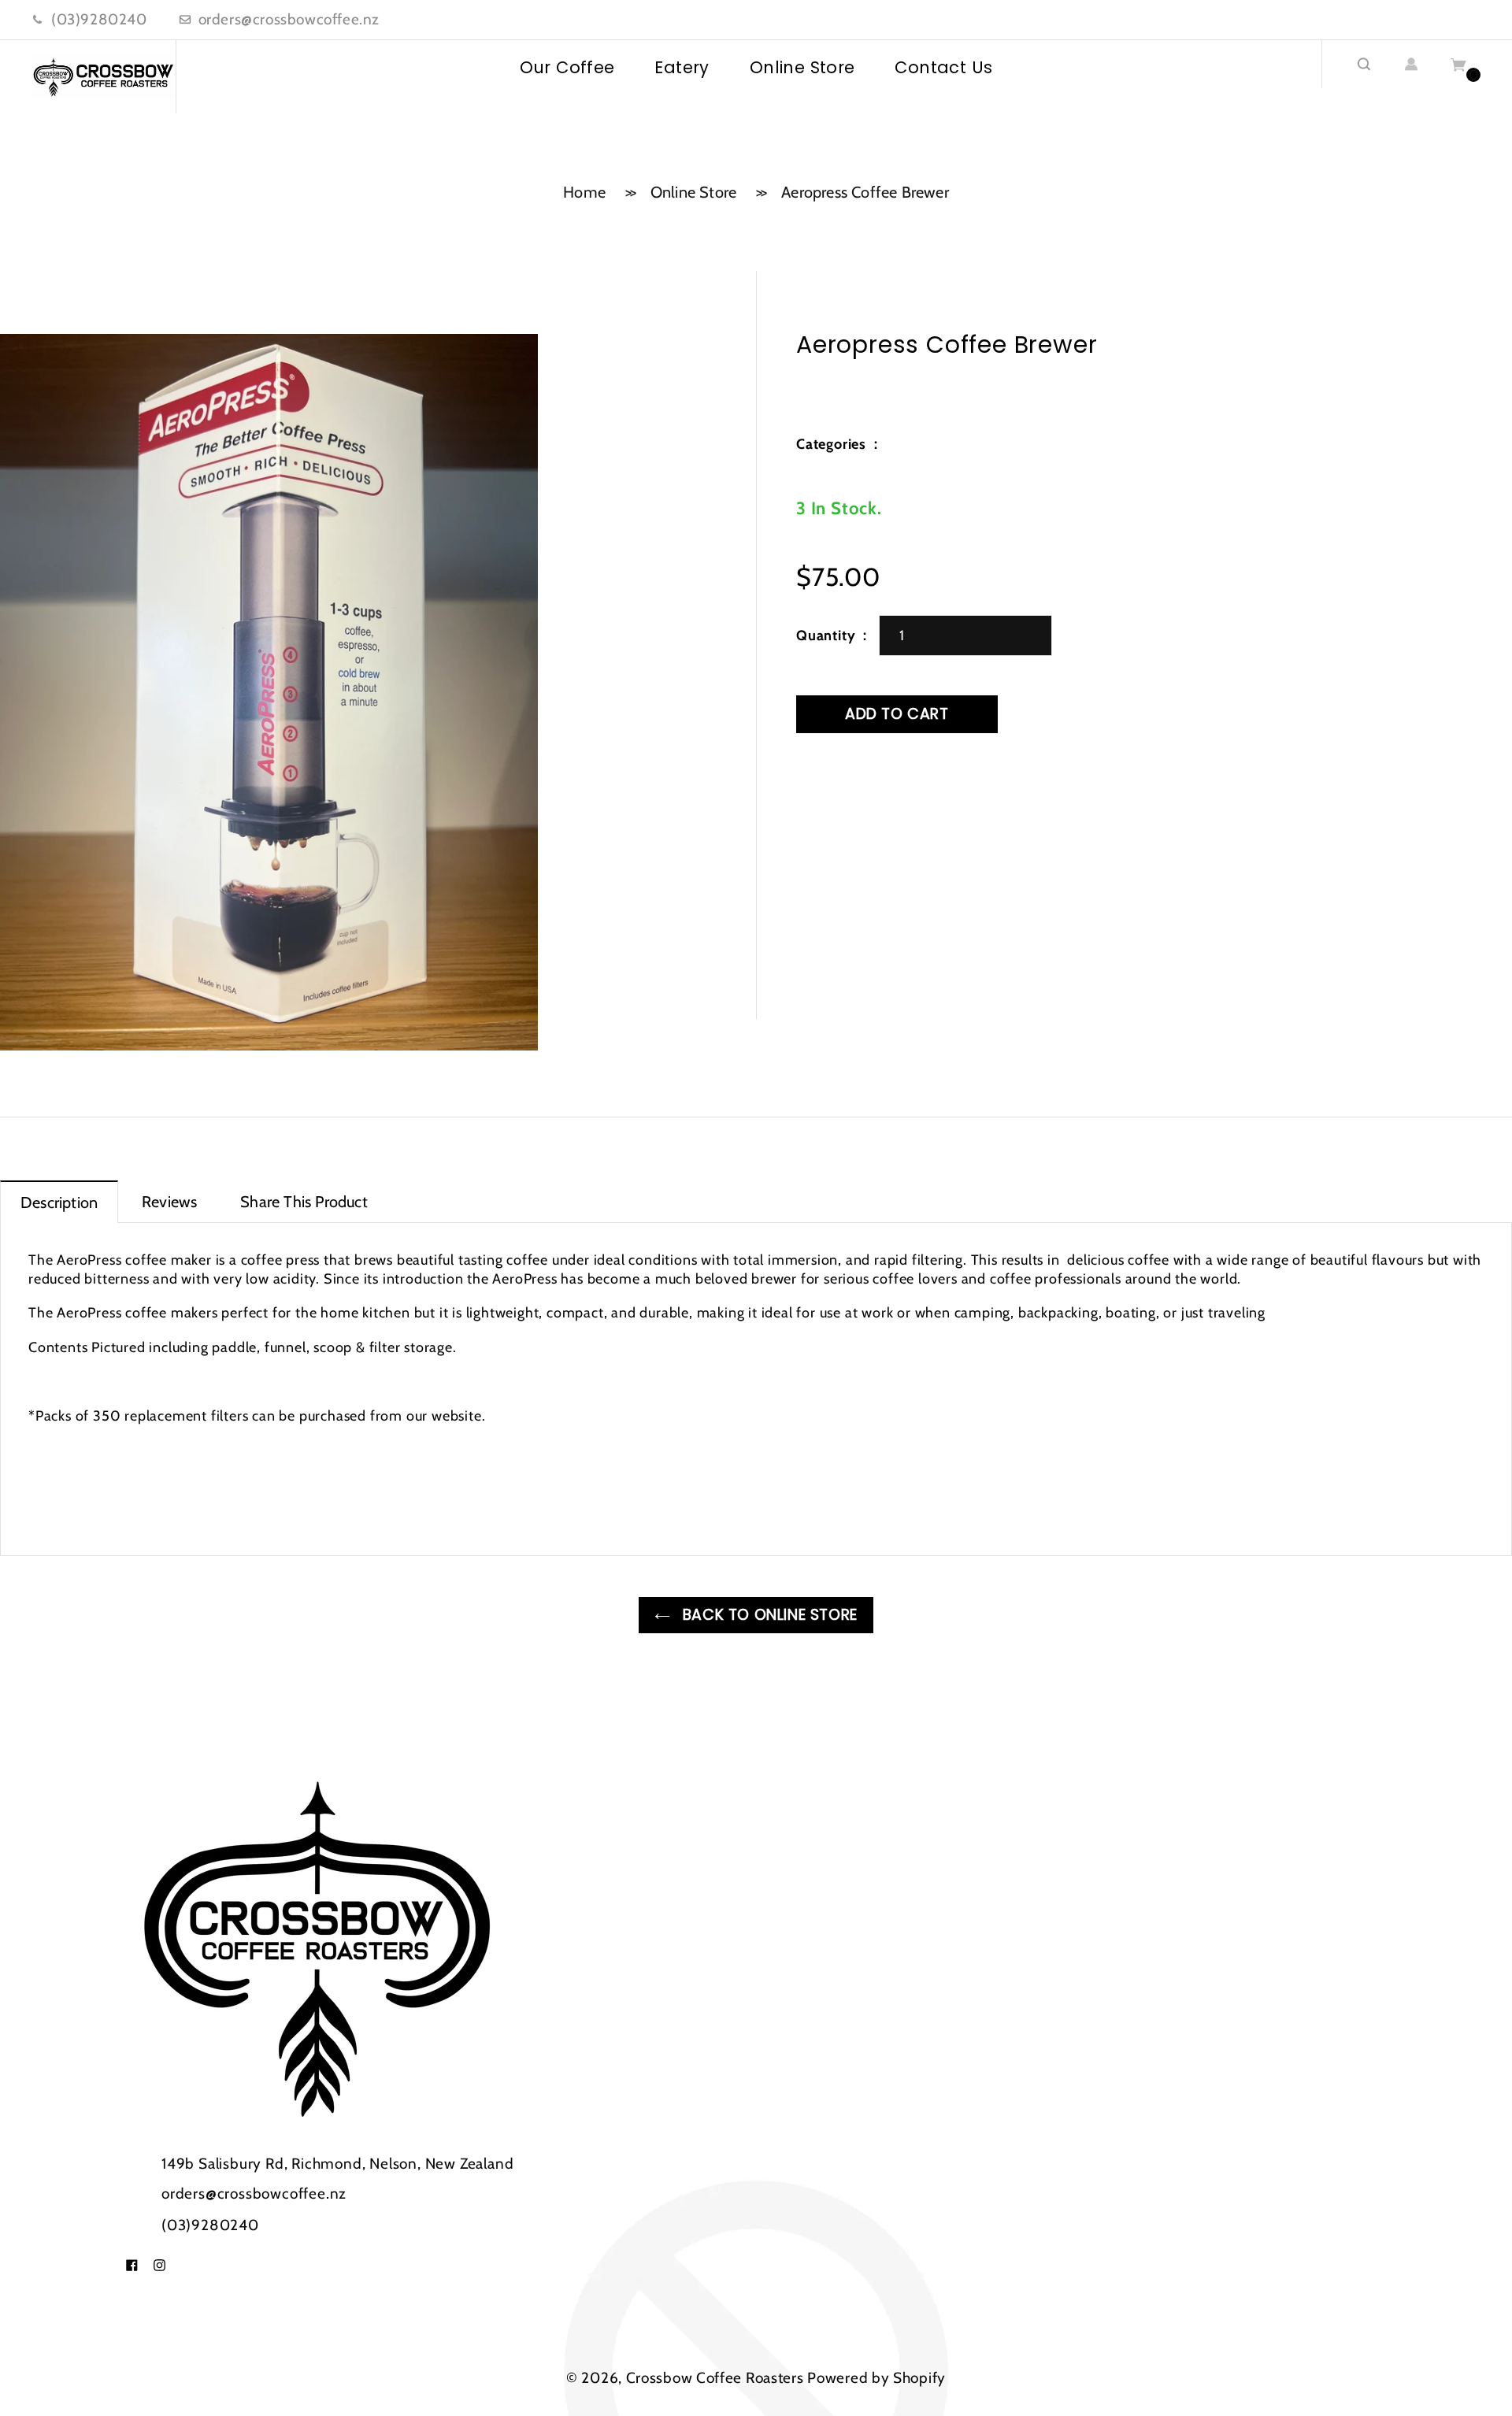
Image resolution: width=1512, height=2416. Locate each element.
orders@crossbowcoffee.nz (289, 19)
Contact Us (943, 67)
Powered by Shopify (876, 2378)
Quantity (826, 635)
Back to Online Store (768, 1615)
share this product (304, 1202)
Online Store (802, 67)
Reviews (169, 1202)
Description (59, 1202)
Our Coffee (567, 67)
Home (584, 192)
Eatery (682, 67)
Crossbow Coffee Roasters (715, 2378)
